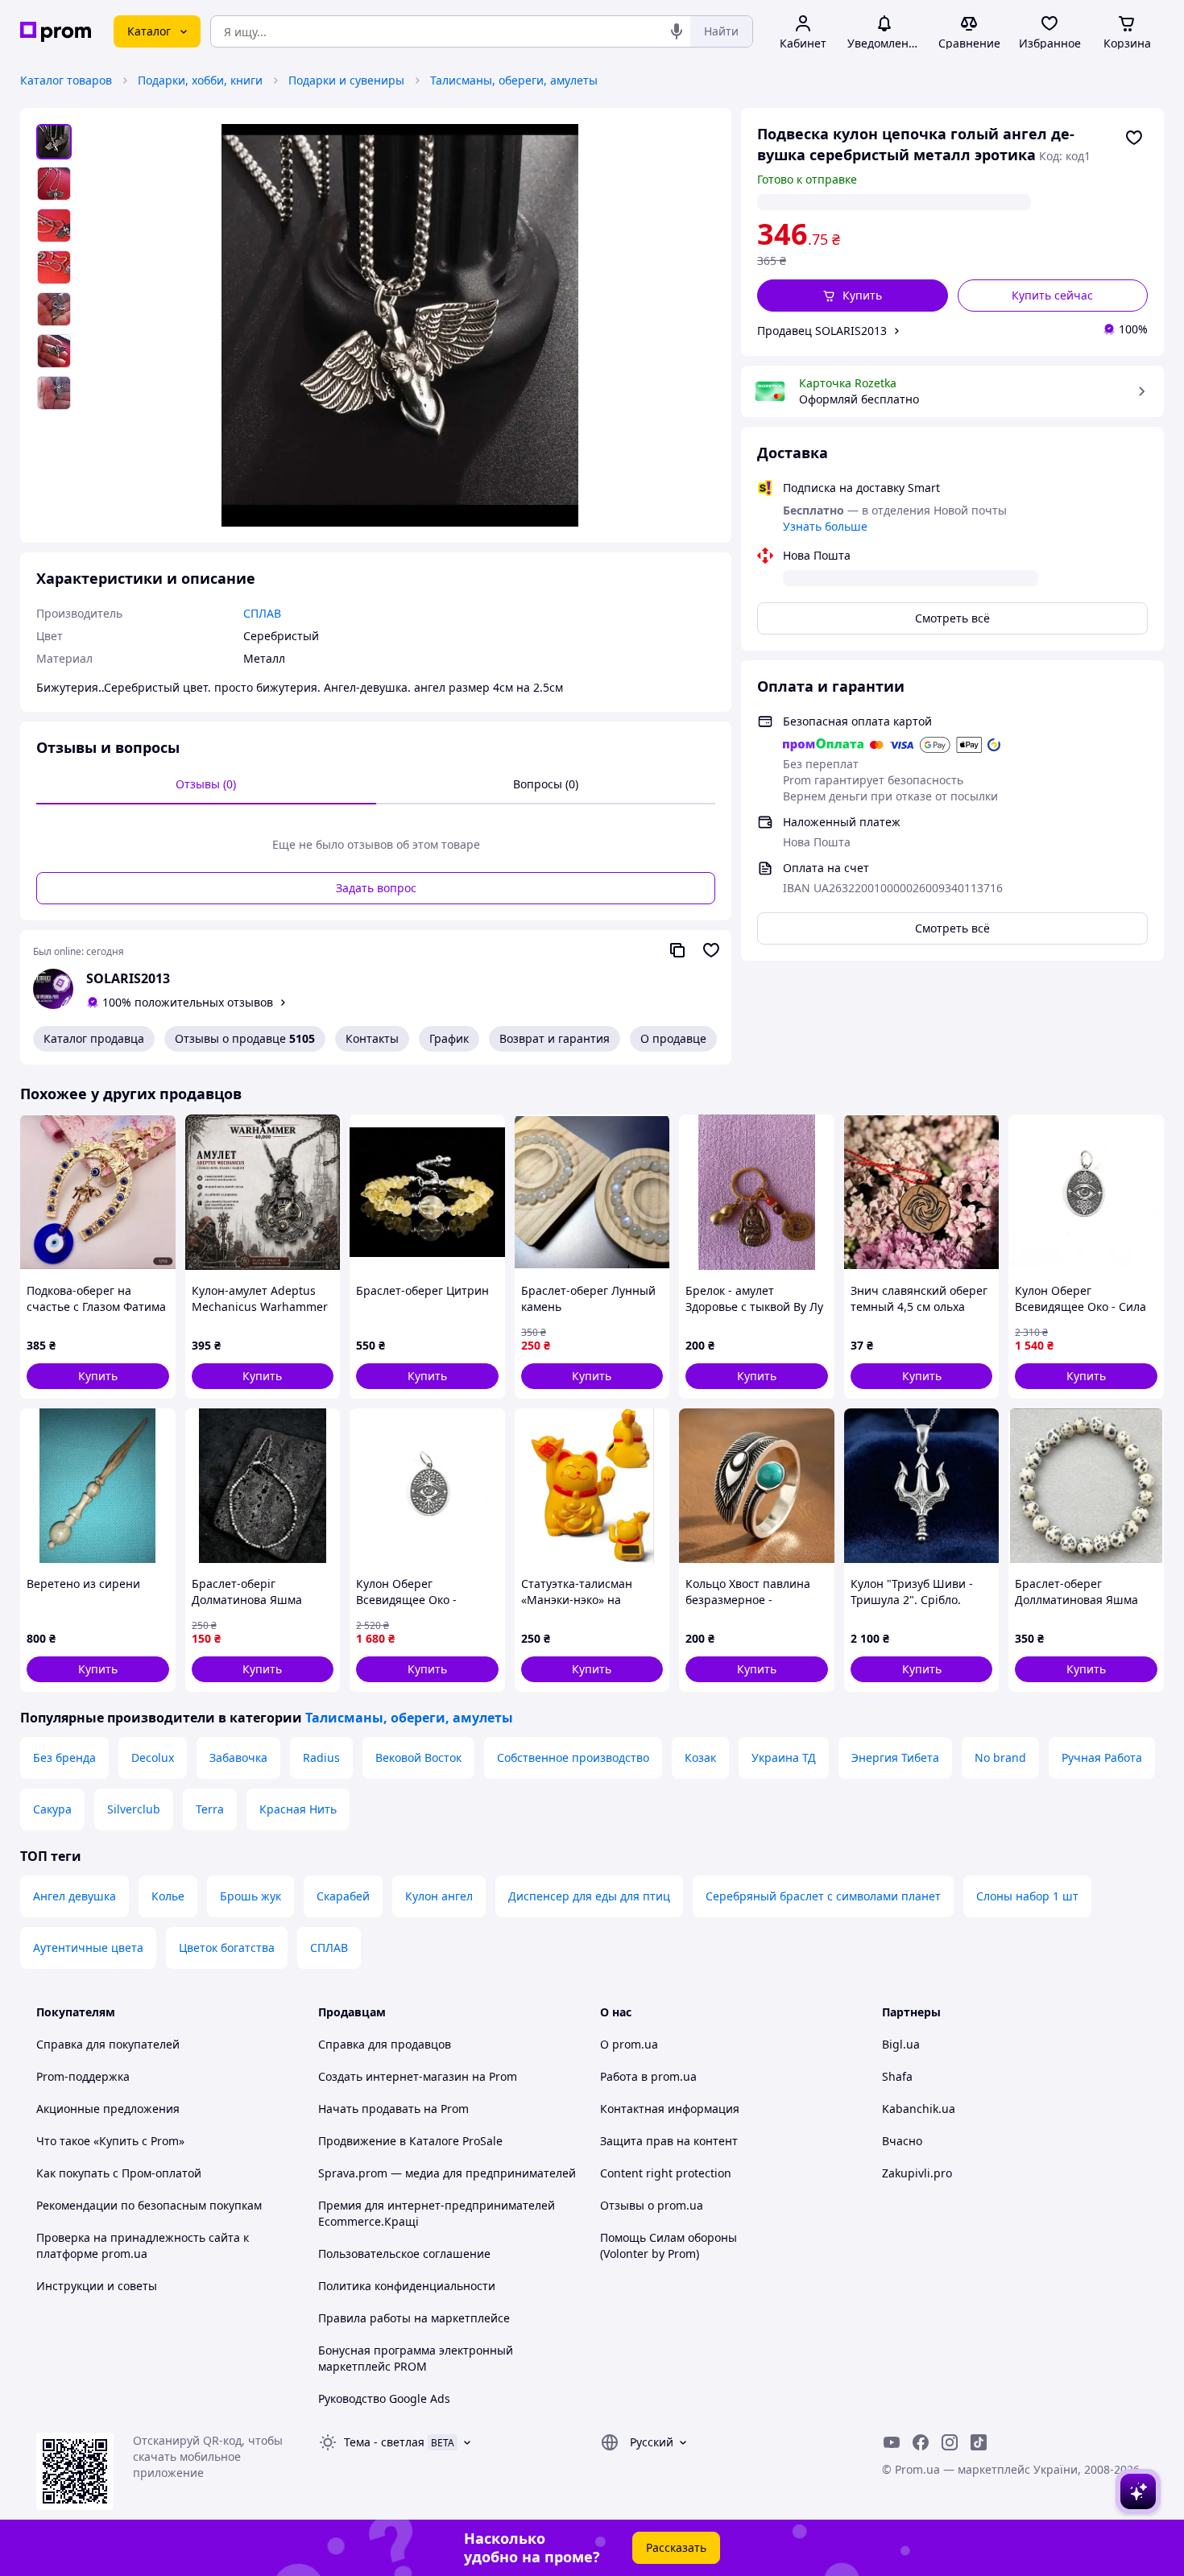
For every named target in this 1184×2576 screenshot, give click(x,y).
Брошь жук (250, 1896)
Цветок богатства (227, 1948)
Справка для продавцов (385, 2044)
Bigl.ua (901, 2044)
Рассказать (676, 2547)
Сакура (52, 1809)
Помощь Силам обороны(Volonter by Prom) (669, 2245)
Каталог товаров (66, 80)
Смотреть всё (952, 618)
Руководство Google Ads (384, 2398)
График (449, 1038)
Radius (321, 1757)
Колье (168, 1896)
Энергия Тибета (895, 1757)
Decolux (153, 1757)
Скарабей (343, 1896)
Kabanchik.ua (919, 2109)
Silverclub (134, 1809)
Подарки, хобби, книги (200, 80)
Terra (210, 1809)
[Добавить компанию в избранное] (711, 950)
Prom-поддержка (83, 2076)
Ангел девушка (75, 1896)
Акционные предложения (108, 2109)
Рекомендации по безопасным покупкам (149, 2205)
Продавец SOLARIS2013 (822, 331)
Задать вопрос (376, 888)
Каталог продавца (94, 1038)
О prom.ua (629, 2044)
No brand (1000, 1757)
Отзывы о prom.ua (652, 2205)
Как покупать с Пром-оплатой (119, 2173)
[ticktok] (979, 2442)
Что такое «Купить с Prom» (110, 2141)
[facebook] (921, 2442)
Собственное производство (573, 1757)
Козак (700, 1757)
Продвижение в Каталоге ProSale (410, 2141)
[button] (853, 296)
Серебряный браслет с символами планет (823, 1896)
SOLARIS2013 (128, 978)
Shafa (897, 2076)
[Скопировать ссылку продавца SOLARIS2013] (677, 950)
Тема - (384, 2442)
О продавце (673, 1038)
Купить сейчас (1052, 295)
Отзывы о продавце (245, 1038)
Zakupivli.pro (917, 2173)
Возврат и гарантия (555, 1038)
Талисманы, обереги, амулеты (514, 80)
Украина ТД (784, 1757)
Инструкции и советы (97, 2286)
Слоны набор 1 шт (1027, 1896)
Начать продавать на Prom (393, 2109)
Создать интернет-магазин (393, 2076)
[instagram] (950, 2442)
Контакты (372, 1038)
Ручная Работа (1102, 1757)
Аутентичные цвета (88, 1948)
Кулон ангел (439, 1896)
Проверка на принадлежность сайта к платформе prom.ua (143, 2245)
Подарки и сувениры (346, 80)
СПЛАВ (329, 1948)
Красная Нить (298, 1809)
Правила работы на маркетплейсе (414, 2318)
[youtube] (892, 2442)
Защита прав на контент (669, 2141)
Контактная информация (670, 2109)
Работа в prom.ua (648, 2076)
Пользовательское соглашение (404, 2253)
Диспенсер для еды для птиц (589, 1896)
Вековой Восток (418, 1757)
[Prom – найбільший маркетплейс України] (56, 32)
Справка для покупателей (108, 2044)
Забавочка (238, 1757)
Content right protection (666, 2173)
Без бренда (64, 1757)
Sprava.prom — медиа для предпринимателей (447, 2173)
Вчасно (902, 2141)
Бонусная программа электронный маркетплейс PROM (416, 2358)
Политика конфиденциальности (407, 2286)
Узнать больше (825, 526)
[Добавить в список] (1134, 138)
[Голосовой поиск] (677, 31)
